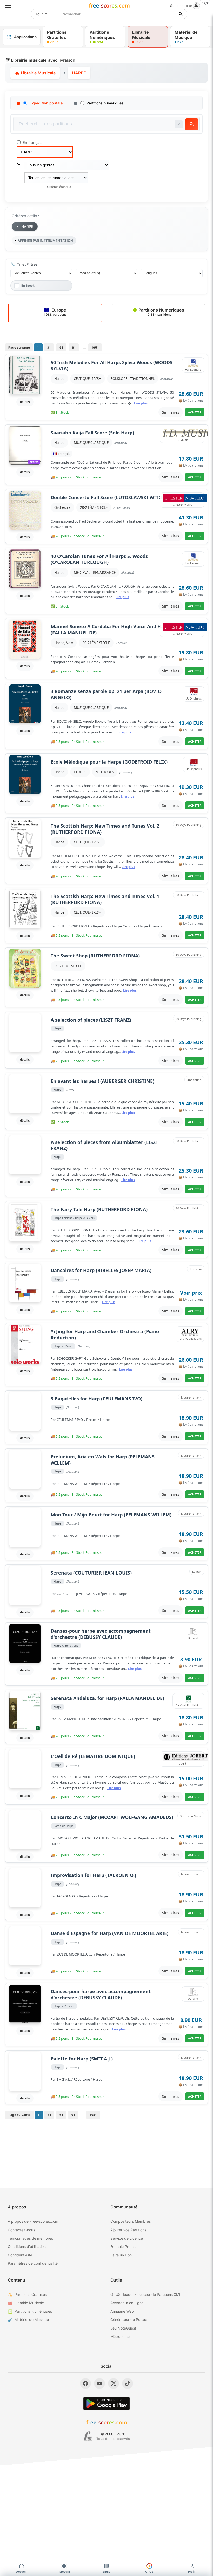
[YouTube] (99, 2383)
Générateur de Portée (129, 2320)
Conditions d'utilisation (27, 2246)
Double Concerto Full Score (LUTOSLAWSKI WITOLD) (110, 497)
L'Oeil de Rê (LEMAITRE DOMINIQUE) (93, 1756)
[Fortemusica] (88, 2436)
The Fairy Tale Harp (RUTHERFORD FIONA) (99, 1209)
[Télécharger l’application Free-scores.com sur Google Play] (106, 2404)
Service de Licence (127, 2238)
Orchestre (62, 507)
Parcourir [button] (64, 2572)
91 (74, 347)
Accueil (21, 2572)
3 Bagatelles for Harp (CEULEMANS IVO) (96, 1399)
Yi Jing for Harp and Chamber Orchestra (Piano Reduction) (105, 1335)
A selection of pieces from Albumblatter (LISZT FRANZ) (104, 1145)
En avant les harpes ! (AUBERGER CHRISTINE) (102, 1081)
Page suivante (19, 347)
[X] (114, 2383)
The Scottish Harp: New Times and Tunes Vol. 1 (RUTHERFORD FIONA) (105, 899)
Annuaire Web (122, 2311)
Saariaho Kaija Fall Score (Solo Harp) (92, 433)
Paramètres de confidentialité (33, 2263)
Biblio (106, 2572)
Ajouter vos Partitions (128, 2230)
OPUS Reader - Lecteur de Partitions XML (146, 2294)
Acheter (195, 412)
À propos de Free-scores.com (33, 2221)
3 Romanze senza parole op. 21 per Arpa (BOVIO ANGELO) (106, 694)
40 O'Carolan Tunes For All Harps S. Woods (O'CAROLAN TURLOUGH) (99, 559)
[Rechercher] (181, 14)
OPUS (149, 2572)
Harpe (59, 379)
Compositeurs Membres (131, 2221)
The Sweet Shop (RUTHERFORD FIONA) (95, 956)
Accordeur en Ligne (127, 2303)
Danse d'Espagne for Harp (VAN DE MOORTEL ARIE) (109, 1933)
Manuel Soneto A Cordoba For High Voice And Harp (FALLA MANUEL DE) (110, 630)
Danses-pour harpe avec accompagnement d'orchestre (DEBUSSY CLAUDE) (101, 1634)
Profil (192, 2572)
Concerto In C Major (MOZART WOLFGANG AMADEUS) (112, 1817)
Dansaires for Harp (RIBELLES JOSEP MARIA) (101, 1270)
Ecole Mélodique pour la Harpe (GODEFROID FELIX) (109, 762)
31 (49, 347)
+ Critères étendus (58, 187)
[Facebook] (85, 2383)
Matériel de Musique (32, 2320)
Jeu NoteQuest (123, 2328)
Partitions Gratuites (31, 2294)
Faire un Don (121, 2255)
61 (61, 347)
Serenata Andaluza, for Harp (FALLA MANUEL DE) (107, 1698)
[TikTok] (128, 2383)
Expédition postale (46, 103)
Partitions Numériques (161, 312)
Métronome (120, 2336)
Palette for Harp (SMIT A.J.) (82, 2059)
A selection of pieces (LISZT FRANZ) (91, 1020)
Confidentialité (20, 2255)
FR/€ (205, 3)
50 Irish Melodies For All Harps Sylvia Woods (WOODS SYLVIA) (112, 365)
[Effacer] (179, 124)
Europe (55, 312)
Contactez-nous (21, 2230)
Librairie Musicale (38, 73)
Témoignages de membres (30, 2238)
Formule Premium (125, 2246)
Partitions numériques (105, 103)
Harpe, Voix (64, 643)
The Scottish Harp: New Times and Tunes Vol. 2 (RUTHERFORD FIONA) (105, 829)
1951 (95, 347)
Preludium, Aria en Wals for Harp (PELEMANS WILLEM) (103, 1460)
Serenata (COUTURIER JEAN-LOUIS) (91, 1573)
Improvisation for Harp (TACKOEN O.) (93, 1875)
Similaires (171, 412)
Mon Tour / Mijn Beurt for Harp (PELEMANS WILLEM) (111, 1515)
